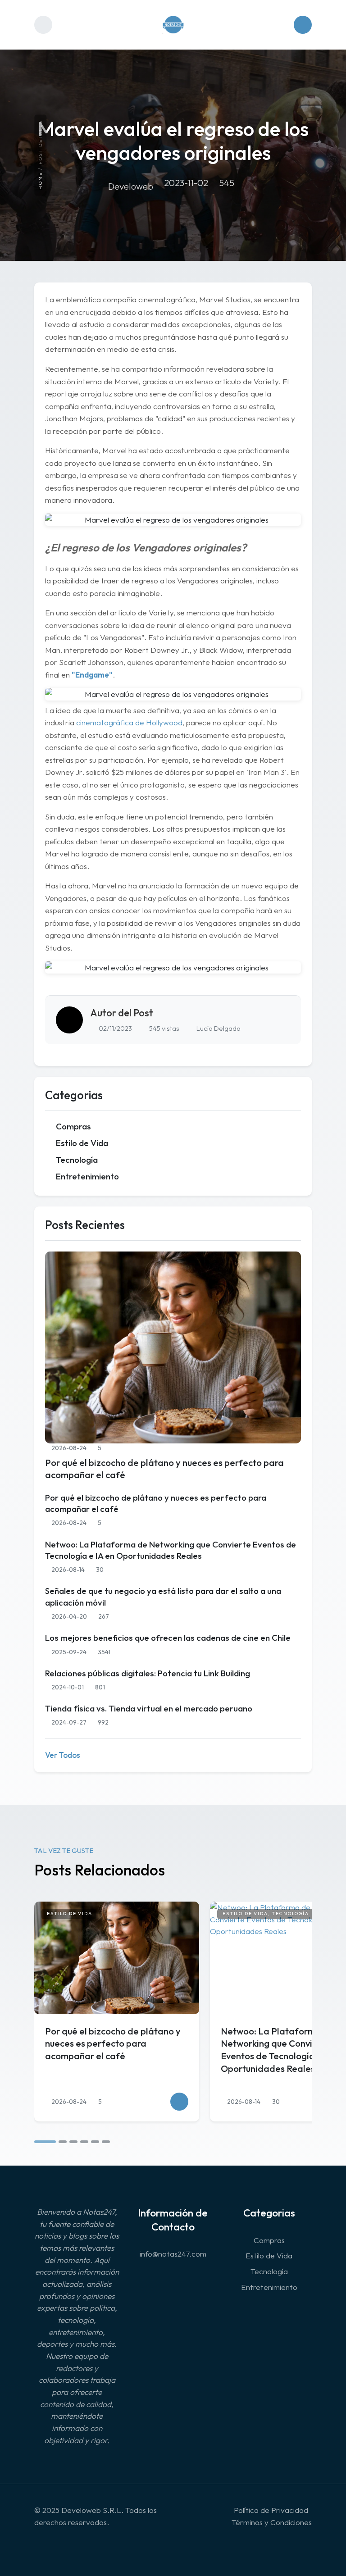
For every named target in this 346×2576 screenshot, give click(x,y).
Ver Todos (63, 1755)
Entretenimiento (87, 1176)
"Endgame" (92, 675)
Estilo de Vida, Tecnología (266, 1914)
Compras (73, 1126)
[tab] (45, 2142)
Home (40, 181)
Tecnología (77, 1160)
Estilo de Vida (82, 1143)
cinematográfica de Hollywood (129, 722)
